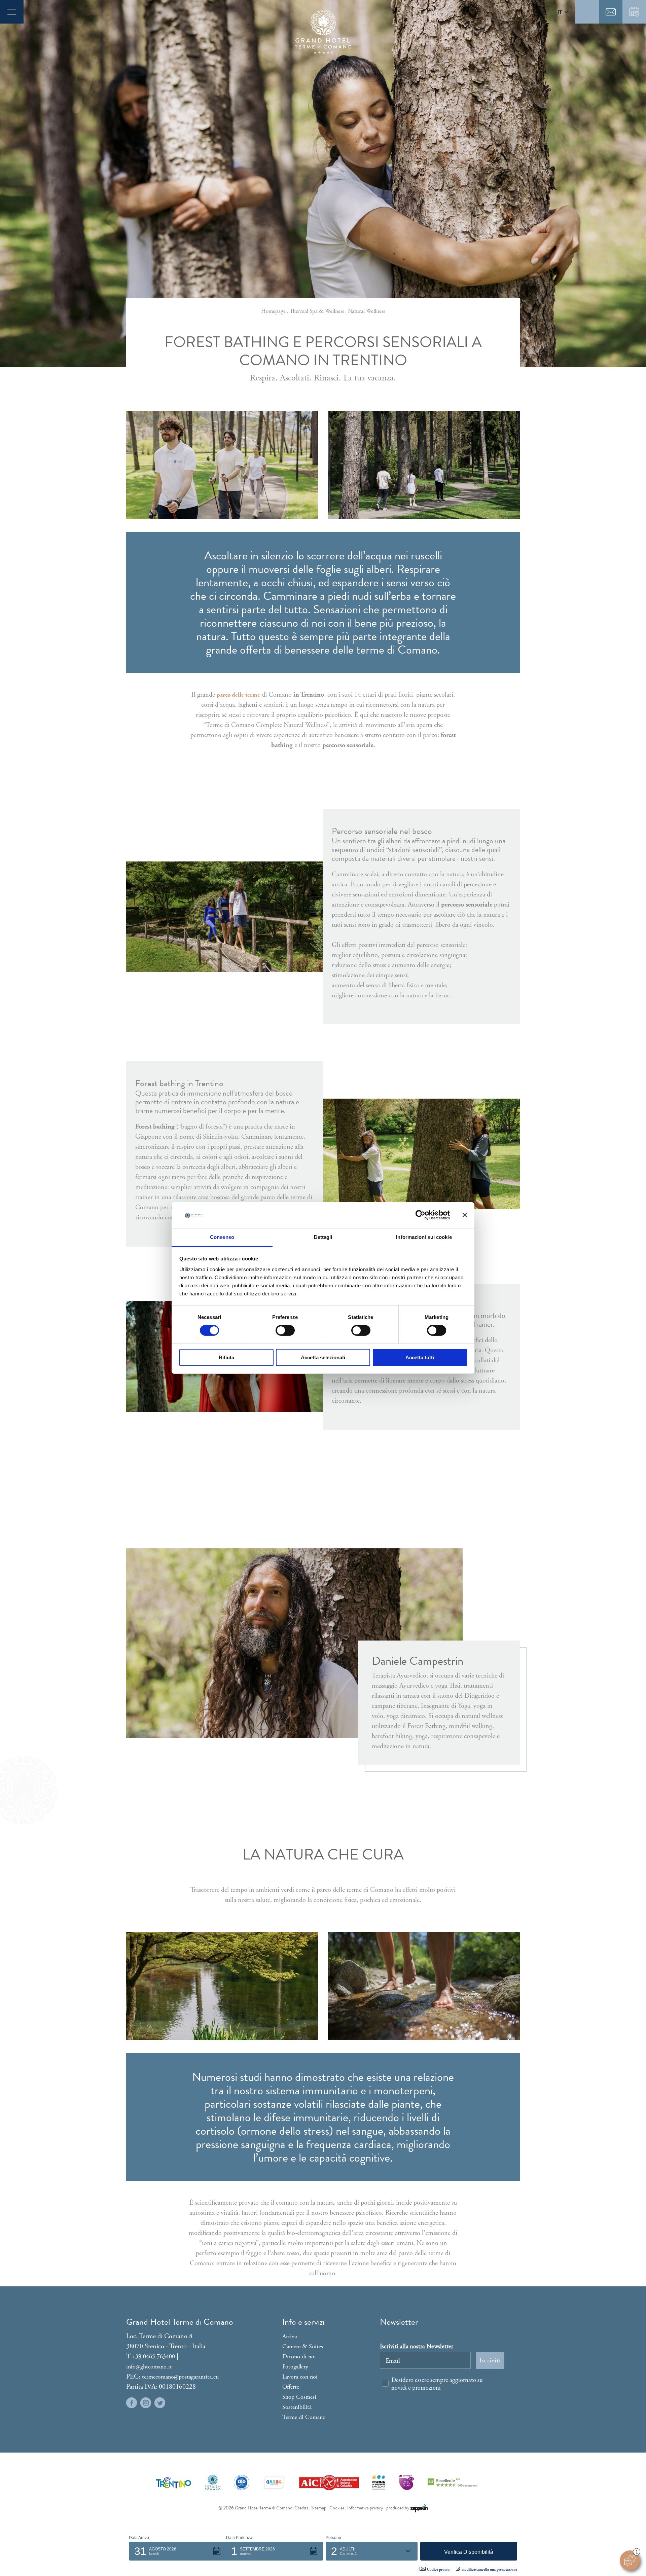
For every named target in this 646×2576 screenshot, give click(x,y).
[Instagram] (146, 2403)
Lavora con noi (300, 2377)
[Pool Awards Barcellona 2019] (379, 2482)
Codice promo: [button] (439, 2570)
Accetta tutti (420, 1357)
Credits (301, 2508)
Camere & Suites (303, 2346)
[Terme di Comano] (213, 2482)
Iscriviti (490, 2360)
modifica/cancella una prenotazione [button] (489, 2570)
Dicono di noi (299, 2357)
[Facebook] (132, 2403)
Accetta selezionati (323, 1357)
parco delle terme (238, 695)
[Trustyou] (453, 2482)
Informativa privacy (365, 2508)
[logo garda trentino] (274, 2482)
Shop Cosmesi (299, 2397)
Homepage (273, 311)
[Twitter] (160, 2403)
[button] (177, 2551)
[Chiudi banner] (465, 1215)
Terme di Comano (304, 2417)
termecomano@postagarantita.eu (180, 2377)
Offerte (291, 2387)
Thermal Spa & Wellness (317, 311)
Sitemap (319, 2508)
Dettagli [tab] (323, 1237)
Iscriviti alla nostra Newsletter (417, 2346)
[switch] (285, 1330)
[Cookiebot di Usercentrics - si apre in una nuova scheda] (420, 1215)
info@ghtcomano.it (149, 2367)
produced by (398, 2508)
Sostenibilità (297, 2407)
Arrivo (290, 2336)
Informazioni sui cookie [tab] (424, 1237)
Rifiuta (226, 1357)
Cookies (337, 2508)
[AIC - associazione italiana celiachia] (329, 2482)
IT (560, 12)
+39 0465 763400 (154, 2357)
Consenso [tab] (222, 1237)
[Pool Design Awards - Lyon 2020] (406, 2482)
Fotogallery (295, 2367)
